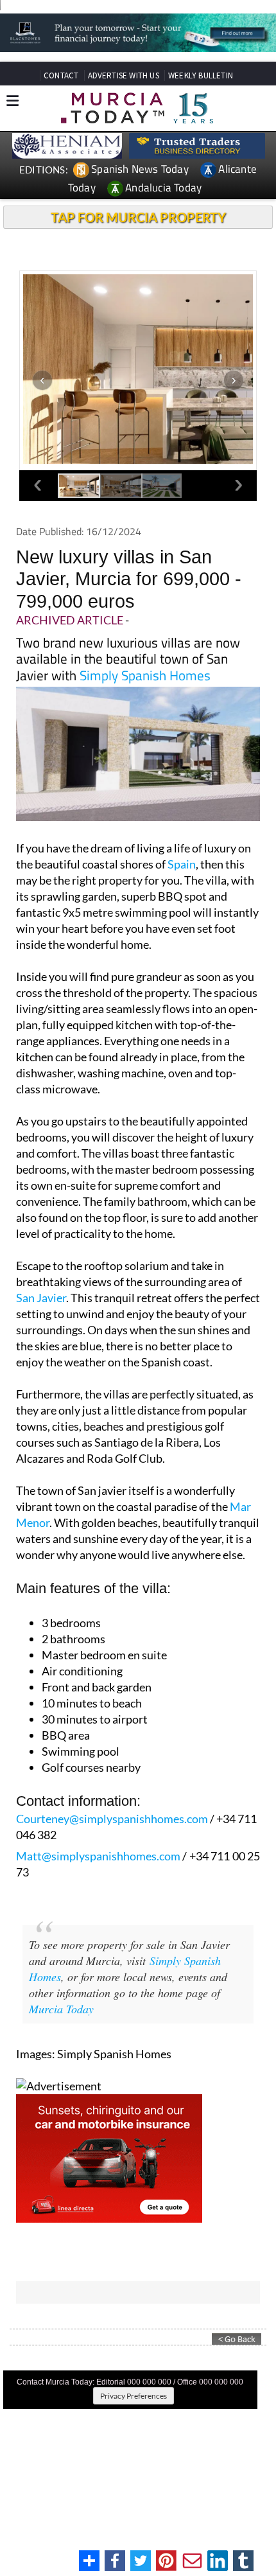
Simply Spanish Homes (145, 675)
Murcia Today (61, 2009)
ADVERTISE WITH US (124, 75)
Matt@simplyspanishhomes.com (98, 1856)
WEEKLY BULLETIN (201, 75)
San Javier (41, 1298)
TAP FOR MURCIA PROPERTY (138, 217)
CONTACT (61, 75)
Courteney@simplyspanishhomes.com (112, 1819)
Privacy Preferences (134, 2396)
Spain (182, 864)
